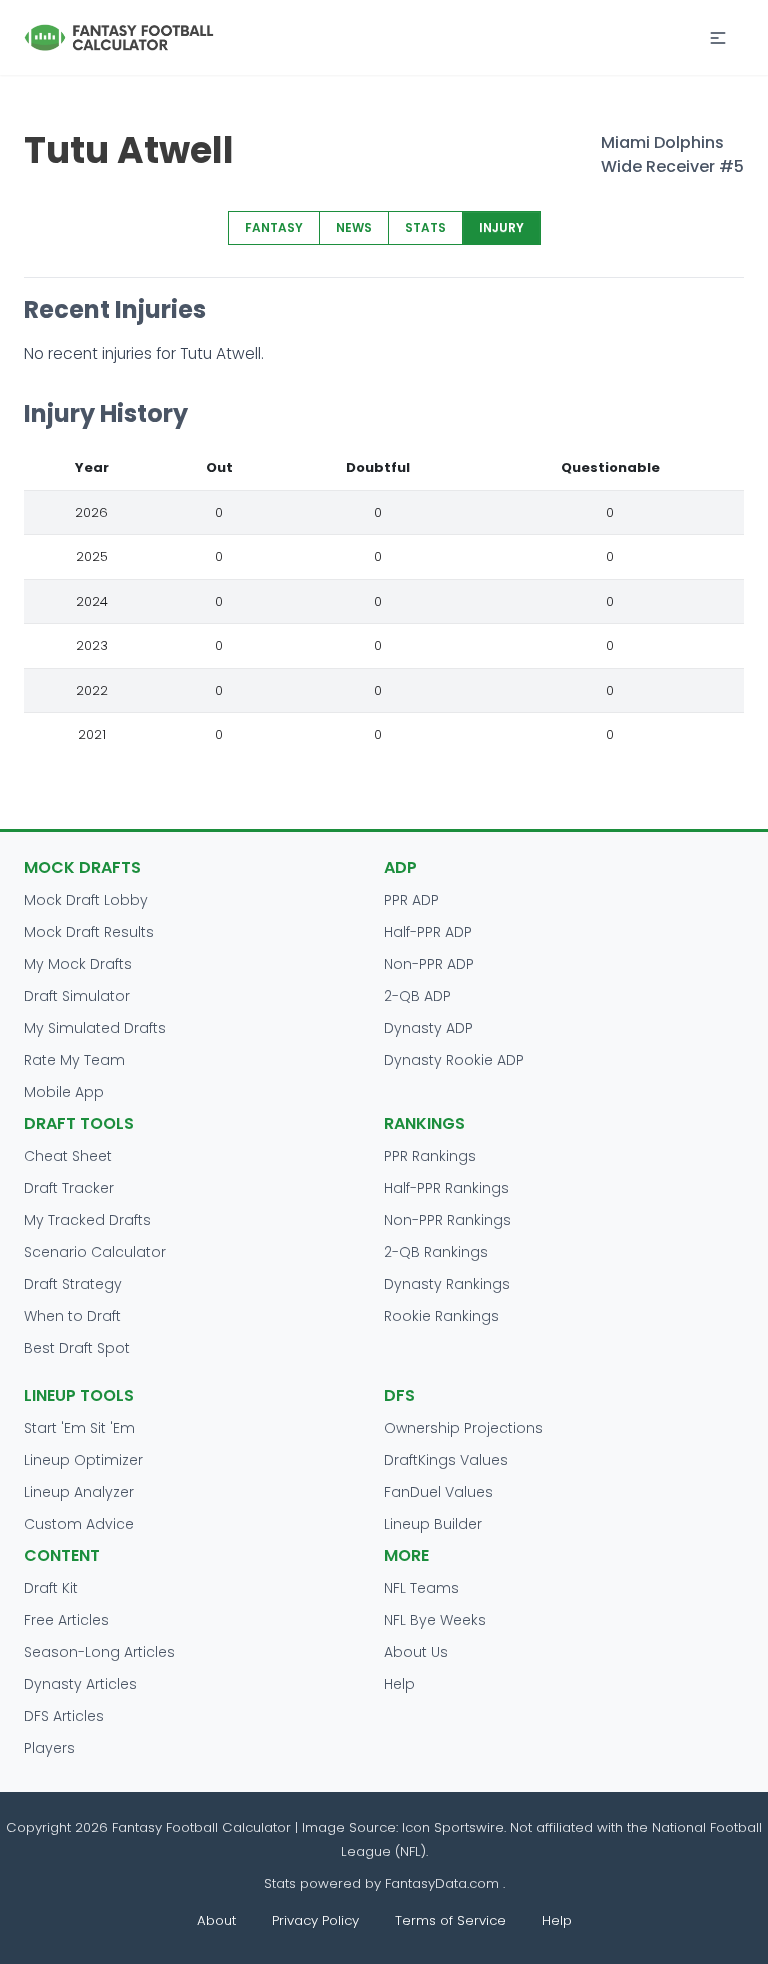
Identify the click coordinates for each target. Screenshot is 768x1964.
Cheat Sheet (68, 1156)
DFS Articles (64, 1716)
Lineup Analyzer (79, 1492)
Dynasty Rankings (447, 1284)
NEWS (354, 227)
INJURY (501, 227)
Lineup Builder (433, 1524)
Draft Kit (51, 1588)
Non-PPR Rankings (447, 1220)
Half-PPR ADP (428, 932)
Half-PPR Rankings (446, 1188)
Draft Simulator (77, 996)
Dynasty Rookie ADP (454, 1060)
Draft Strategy (73, 1284)
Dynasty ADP (428, 1028)
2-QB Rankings (436, 1252)
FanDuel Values (438, 1492)
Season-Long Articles (99, 1652)
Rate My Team (74, 1060)
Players (49, 1748)
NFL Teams (421, 1588)
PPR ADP (411, 900)
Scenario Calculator (95, 1252)
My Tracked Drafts (87, 1220)
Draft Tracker (69, 1188)
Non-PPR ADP (429, 964)
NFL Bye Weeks (435, 1620)
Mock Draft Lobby (86, 900)
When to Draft (72, 1316)
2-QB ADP (417, 996)
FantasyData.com (444, 1883)
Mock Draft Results (89, 932)
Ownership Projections (463, 1428)
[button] (718, 38)
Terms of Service (450, 1920)
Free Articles (66, 1620)
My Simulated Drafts (95, 1028)
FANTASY (274, 227)
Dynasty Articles (80, 1684)
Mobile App (64, 1092)
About (216, 1920)
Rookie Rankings (441, 1316)
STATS (425, 227)
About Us (416, 1652)
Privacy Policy (315, 1920)
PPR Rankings (430, 1156)
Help (399, 1684)
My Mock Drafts (78, 964)
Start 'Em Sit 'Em (79, 1428)
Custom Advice (79, 1524)
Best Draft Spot (77, 1348)
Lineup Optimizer (83, 1460)
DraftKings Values (446, 1460)
